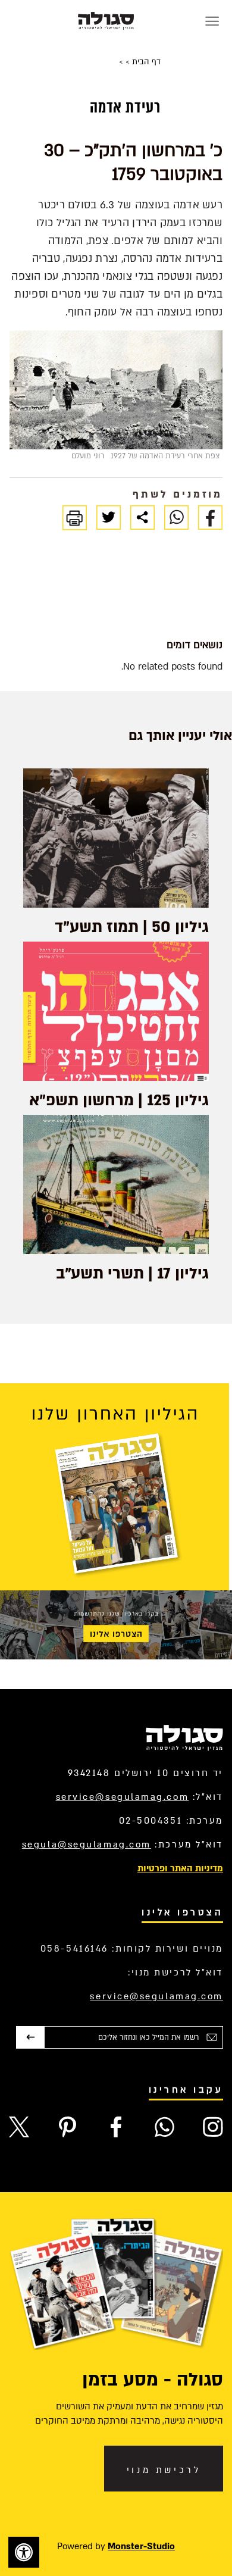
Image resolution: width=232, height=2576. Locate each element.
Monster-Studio (141, 2546)
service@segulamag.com (123, 1797)
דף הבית (145, 62)
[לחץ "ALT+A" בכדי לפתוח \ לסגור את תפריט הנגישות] (24, 2552)
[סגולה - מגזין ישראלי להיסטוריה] (106, 21)
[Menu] (212, 21)
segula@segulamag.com (87, 1845)
